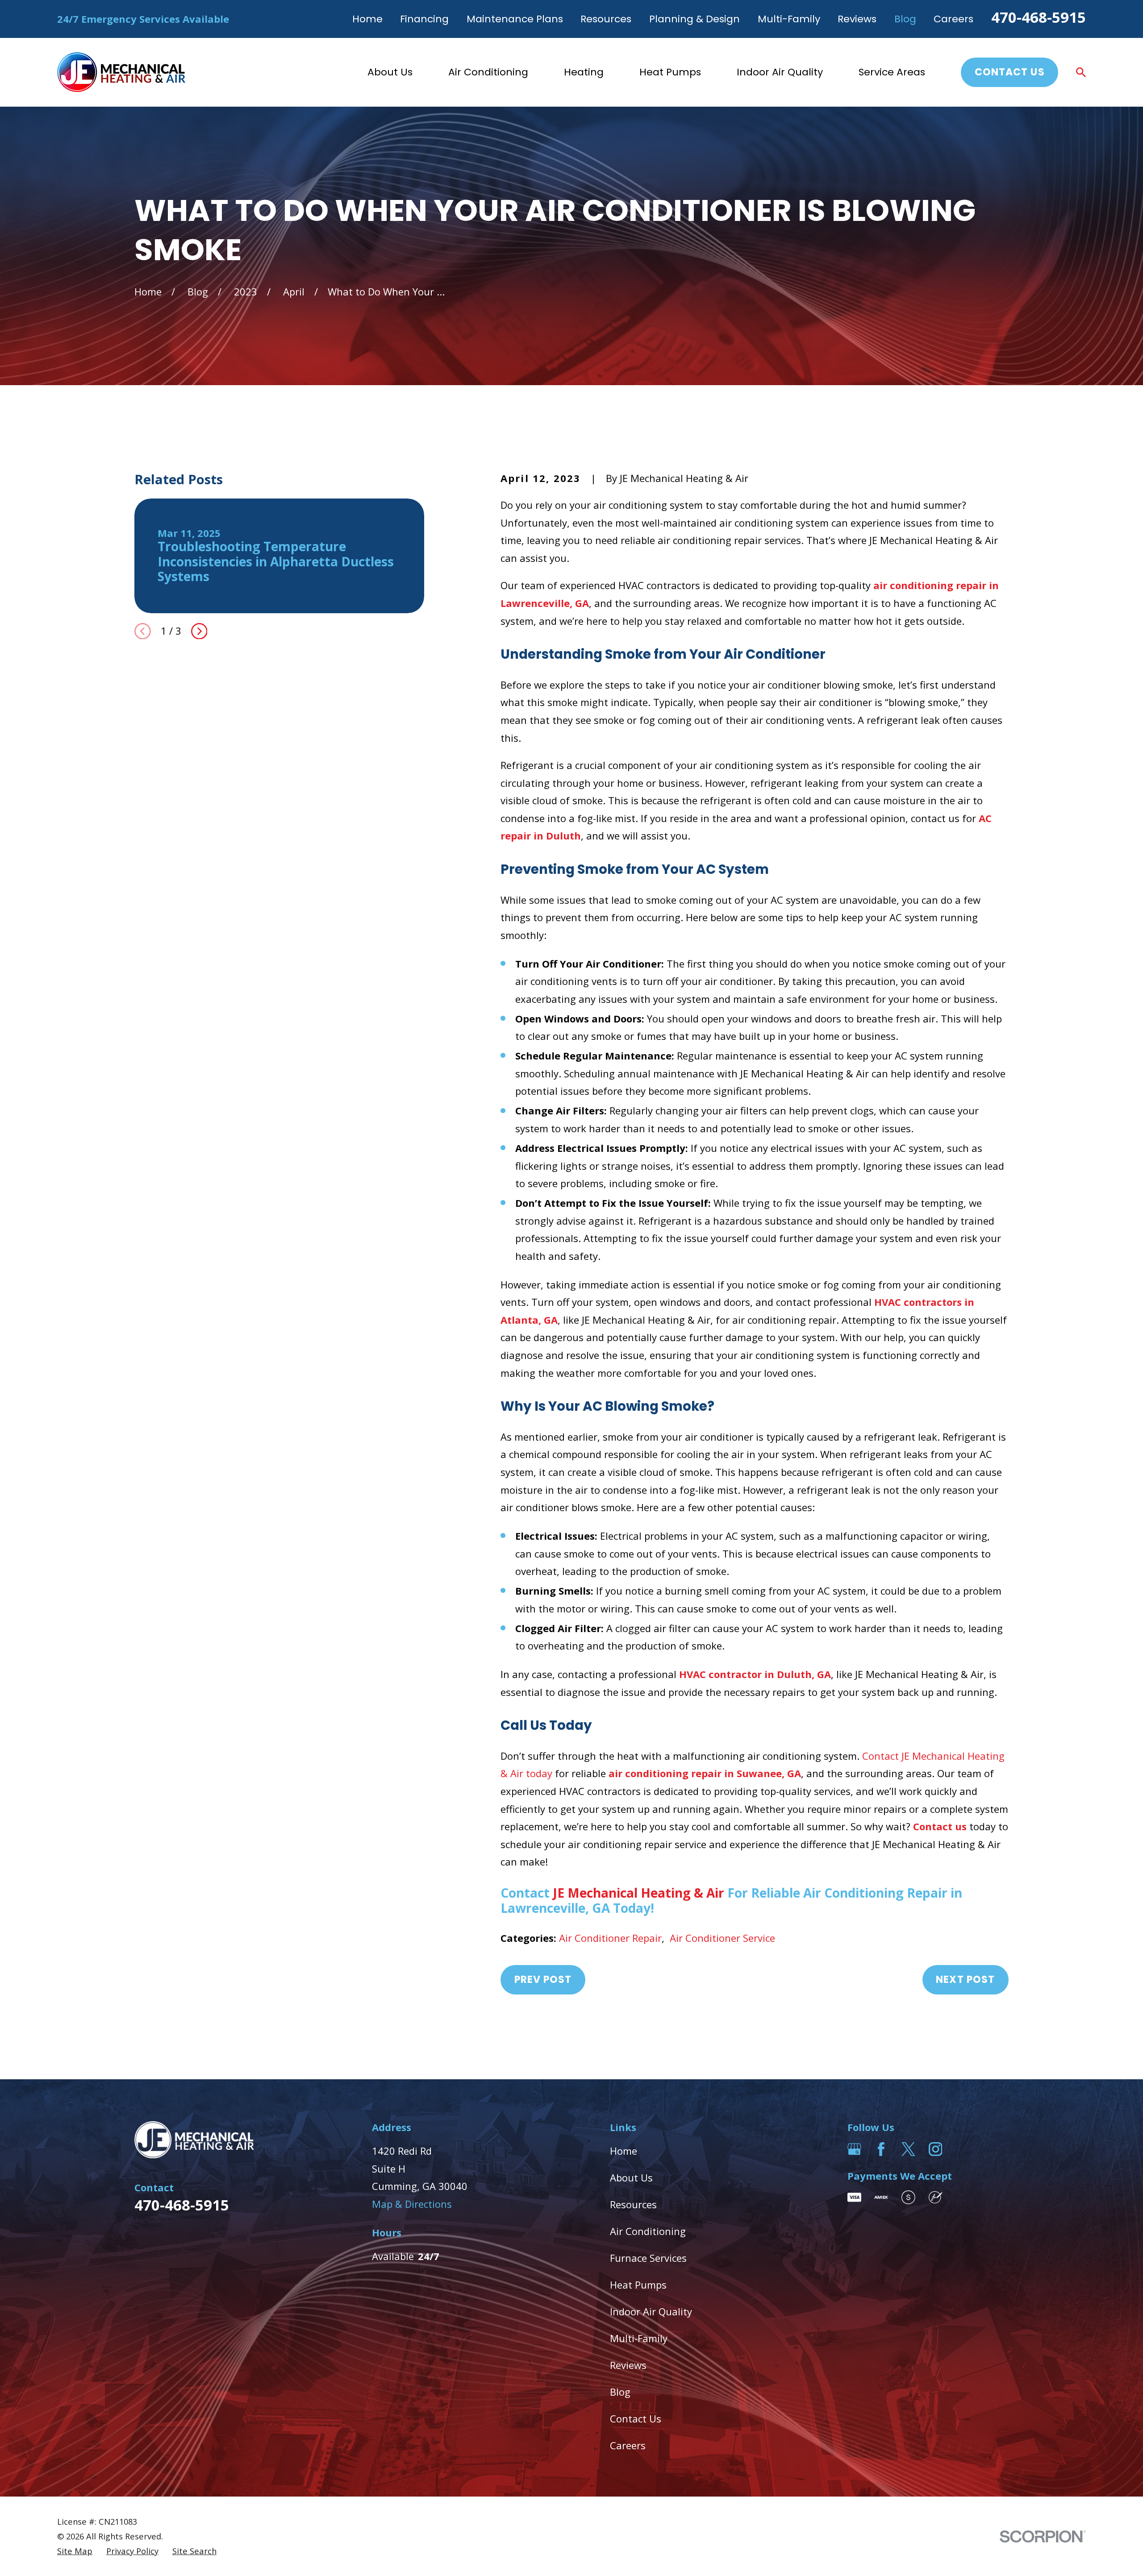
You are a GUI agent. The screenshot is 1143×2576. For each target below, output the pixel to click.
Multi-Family (789, 19)
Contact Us (1010, 72)
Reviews (857, 19)
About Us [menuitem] (390, 72)
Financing (424, 19)
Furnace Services (648, 2258)
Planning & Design (695, 19)
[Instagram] (936, 2149)
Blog (905, 19)
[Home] (121, 72)
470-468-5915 (1039, 17)
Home (367, 19)
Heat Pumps (638, 2285)
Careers (953, 19)
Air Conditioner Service (722, 1938)
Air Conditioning (648, 2231)
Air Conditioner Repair (610, 1938)
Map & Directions (412, 2204)
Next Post (965, 1980)
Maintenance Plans (515, 19)
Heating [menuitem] (584, 72)
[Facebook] (881, 2149)
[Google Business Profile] (854, 2149)
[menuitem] (75, 2551)
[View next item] (199, 631)
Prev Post (543, 1980)
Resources (606, 19)
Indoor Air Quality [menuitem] (780, 72)
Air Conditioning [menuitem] (488, 72)
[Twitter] (908, 2149)
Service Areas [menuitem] (892, 72)
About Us (631, 2177)
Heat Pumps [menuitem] (670, 72)
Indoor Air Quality (651, 2311)
